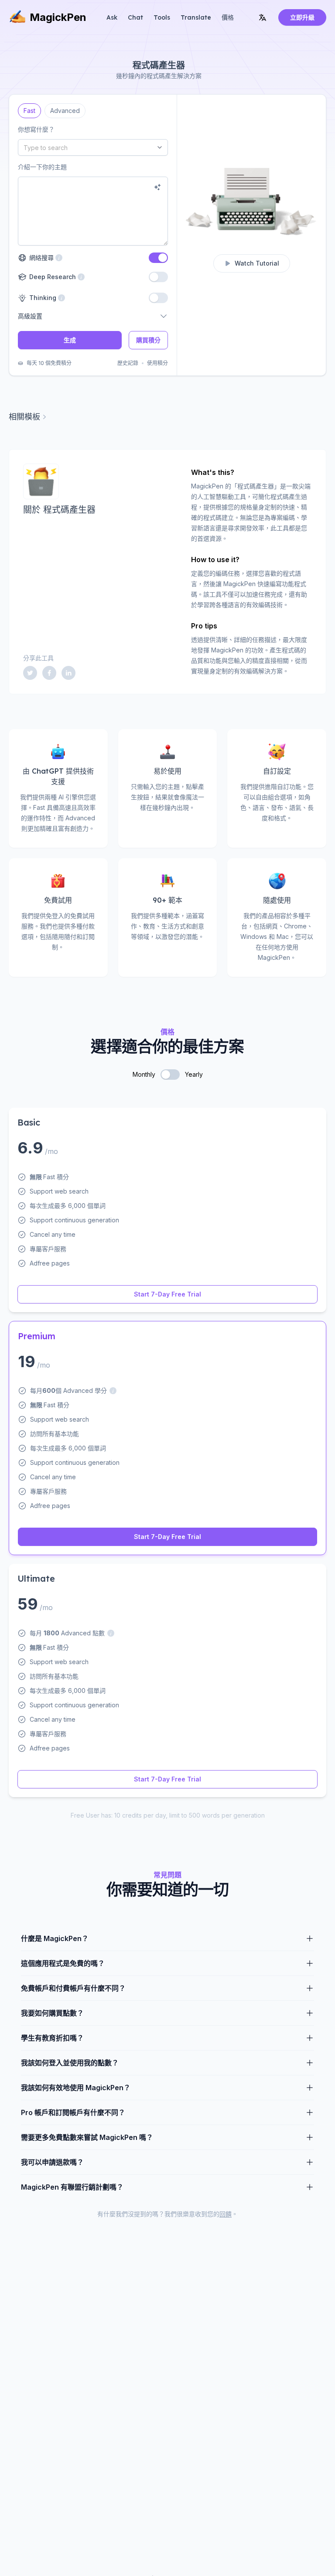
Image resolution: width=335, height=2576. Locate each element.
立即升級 (302, 17)
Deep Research (51, 277)
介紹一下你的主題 (42, 167)
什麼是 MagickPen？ (55, 1938)
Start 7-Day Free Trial (167, 1294)
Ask (112, 17)
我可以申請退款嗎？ (52, 2162)
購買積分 (148, 340)
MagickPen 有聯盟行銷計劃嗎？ (72, 2187)
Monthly (144, 1074)
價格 (228, 17)
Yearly (194, 1074)
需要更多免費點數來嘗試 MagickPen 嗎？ (87, 2137)
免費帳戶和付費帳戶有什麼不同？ (73, 1988)
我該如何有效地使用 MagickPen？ (76, 2088)
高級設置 (30, 316)
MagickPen (58, 17)
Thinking (42, 298)
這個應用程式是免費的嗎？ (63, 1963)
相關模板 (24, 417)
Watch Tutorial (257, 263)
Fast (30, 109)
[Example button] (157, 187)
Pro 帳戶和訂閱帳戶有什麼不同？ (73, 2112)
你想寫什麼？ (36, 129)
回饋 (226, 2214)
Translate (196, 17)
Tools (162, 17)
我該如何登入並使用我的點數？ (70, 2063)
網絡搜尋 (46, 258)
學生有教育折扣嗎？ (52, 2038)
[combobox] (93, 147)
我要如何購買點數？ (52, 2013)
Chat (135, 17)
